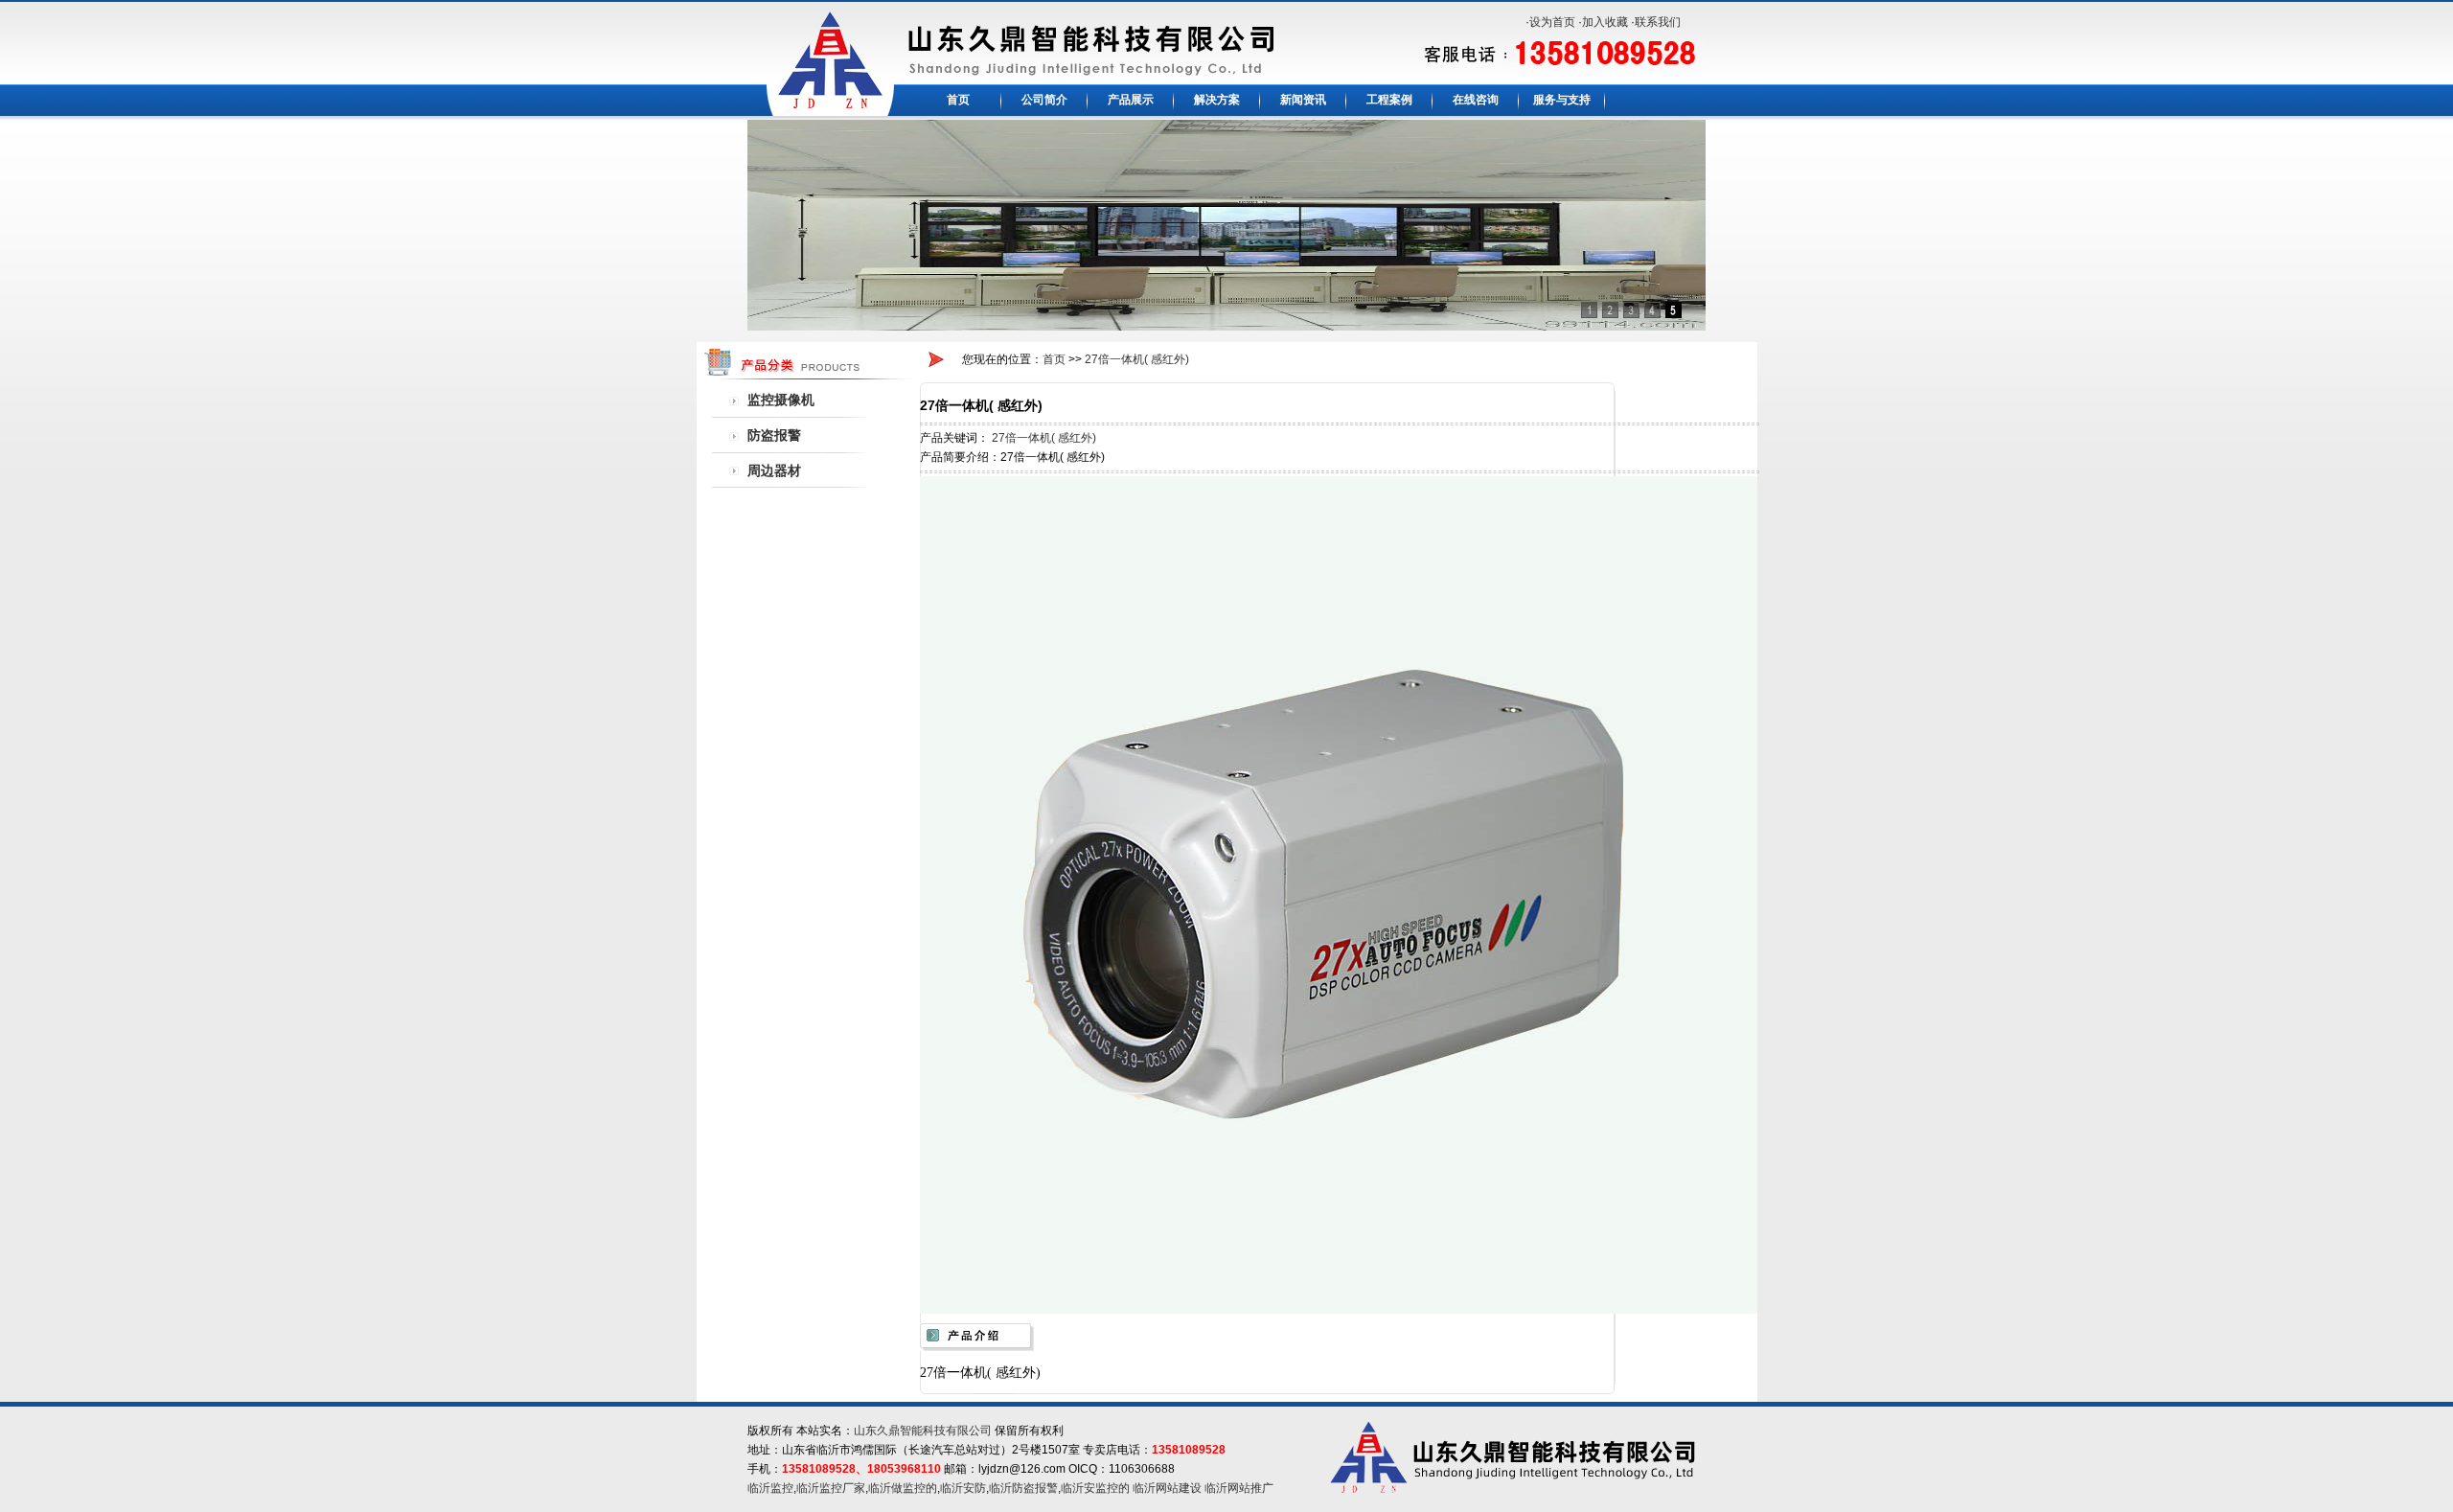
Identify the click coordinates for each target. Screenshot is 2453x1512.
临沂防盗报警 (1023, 1488)
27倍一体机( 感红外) (1137, 359)
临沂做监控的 (903, 1488)
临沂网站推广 (1239, 1488)
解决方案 (1217, 100)
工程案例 (1389, 100)
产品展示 (1131, 100)
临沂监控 (770, 1488)
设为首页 (1552, 22)
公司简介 (1044, 100)
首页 (958, 100)
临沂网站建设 (1167, 1488)
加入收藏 (1605, 22)
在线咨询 (1476, 100)
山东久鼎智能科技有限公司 (923, 1431)
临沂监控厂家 (831, 1488)
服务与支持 (1562, 100)
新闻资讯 (1303, 100)
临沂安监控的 (1095, 1488)
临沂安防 (963, 1488)
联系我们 (1658, 22)
